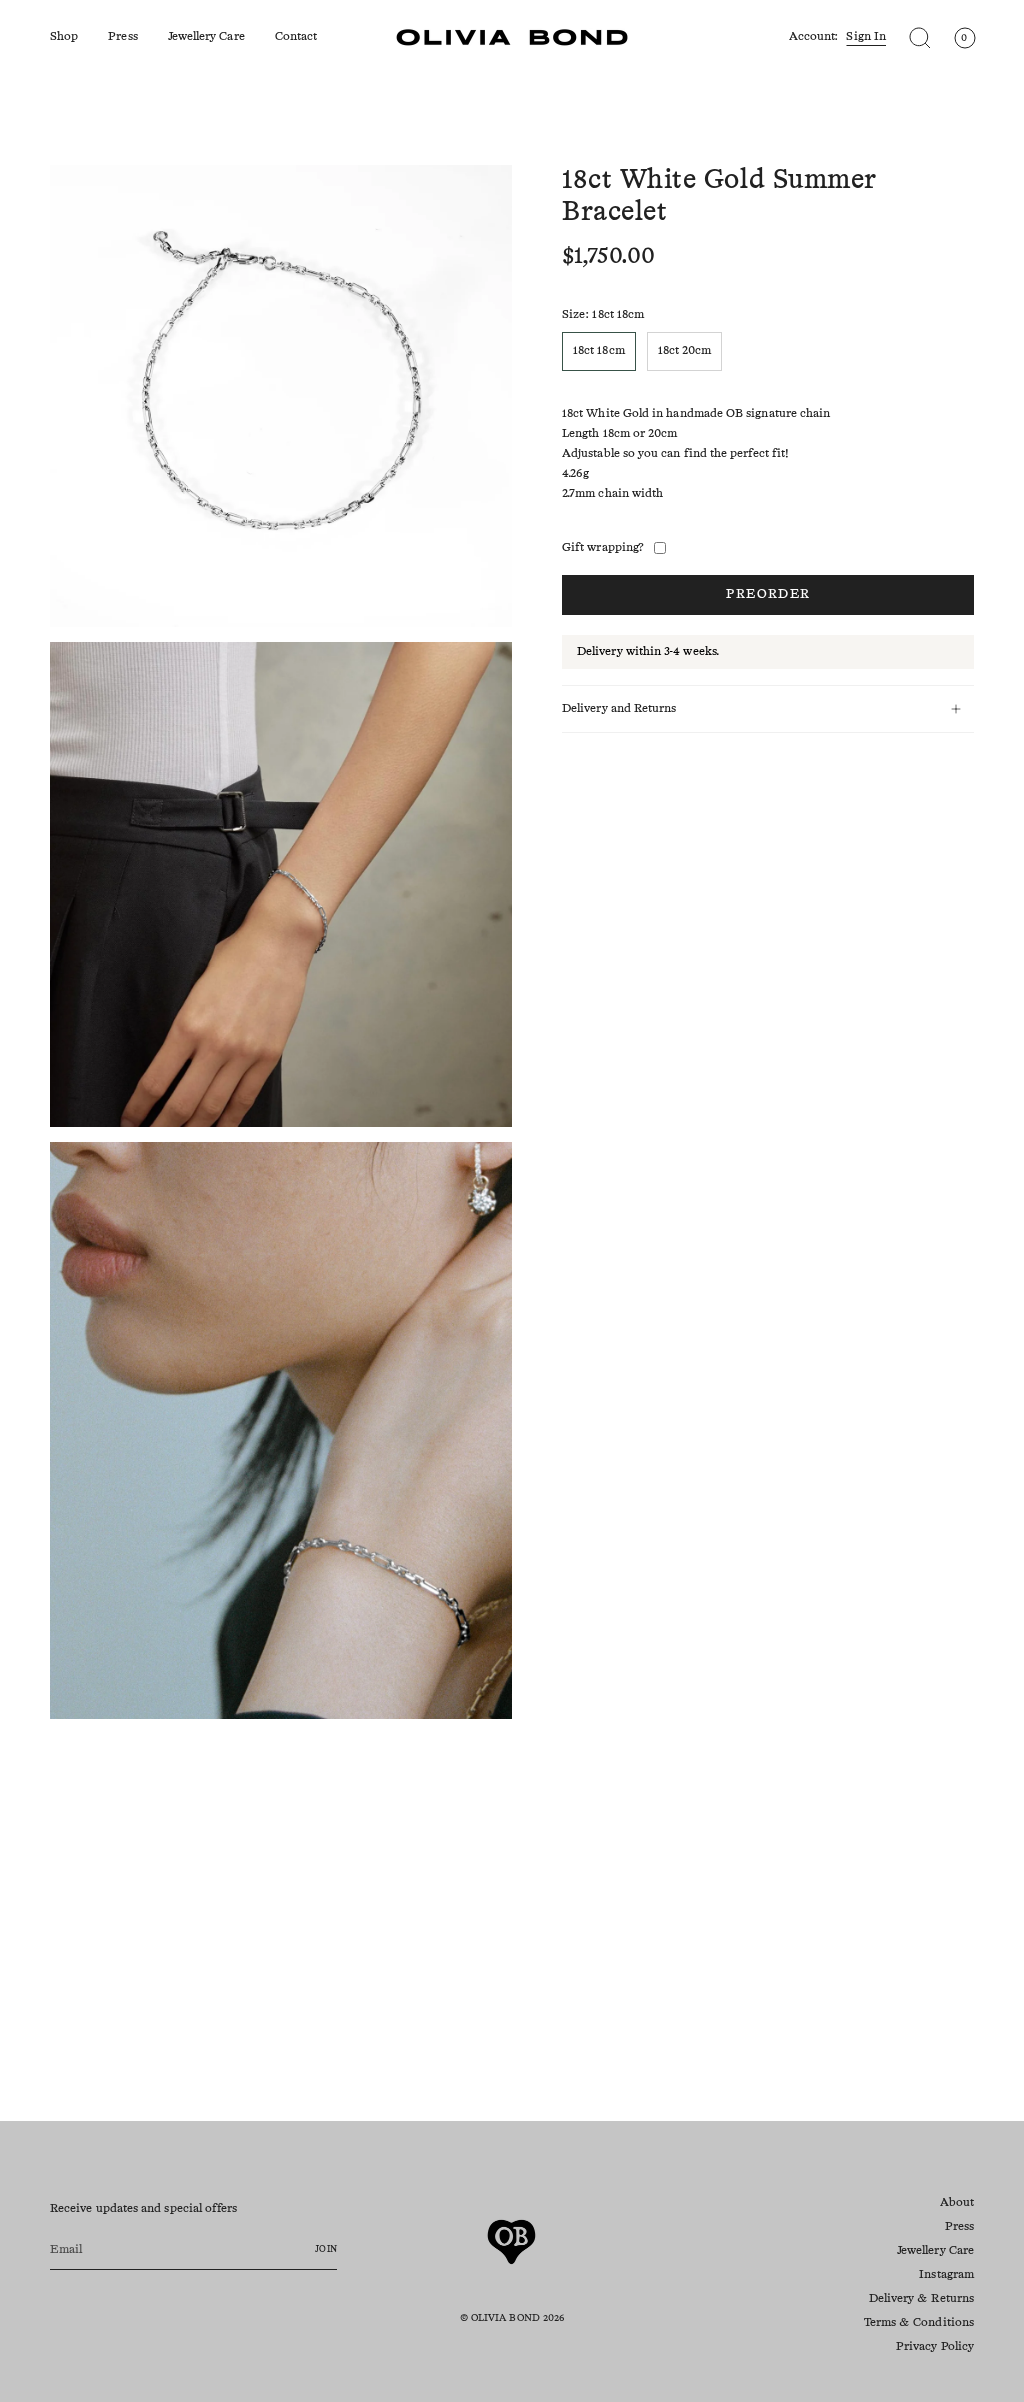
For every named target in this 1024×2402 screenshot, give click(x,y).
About (957, 2203)
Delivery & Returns (921, 2299)
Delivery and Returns (619, 709)
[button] (64, 37)
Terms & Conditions (919, 2323)
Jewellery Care (935, 2251)
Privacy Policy (935, 2347)
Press (959, 2227)
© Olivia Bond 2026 (512, 2318)
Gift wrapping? (603, 548)
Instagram (946, 2275)
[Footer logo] (511, 2242)
